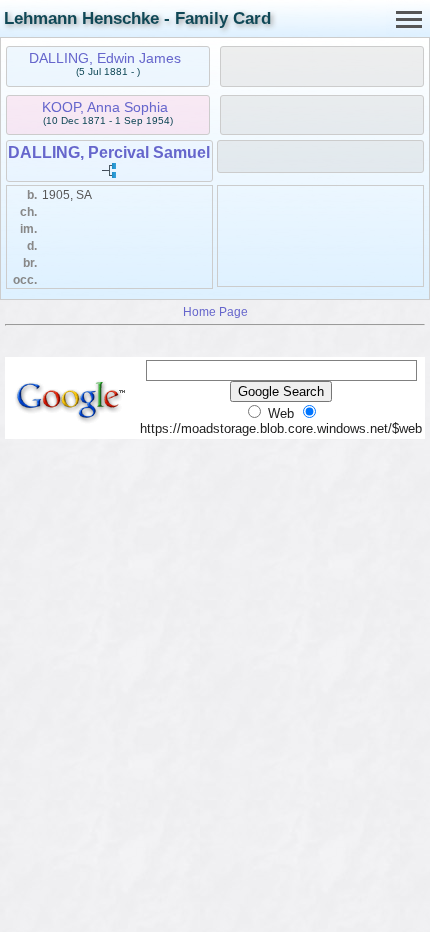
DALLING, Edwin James (105, 58)
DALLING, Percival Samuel (109, 152)
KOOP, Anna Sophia (105, 107)
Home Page (215, 311)
